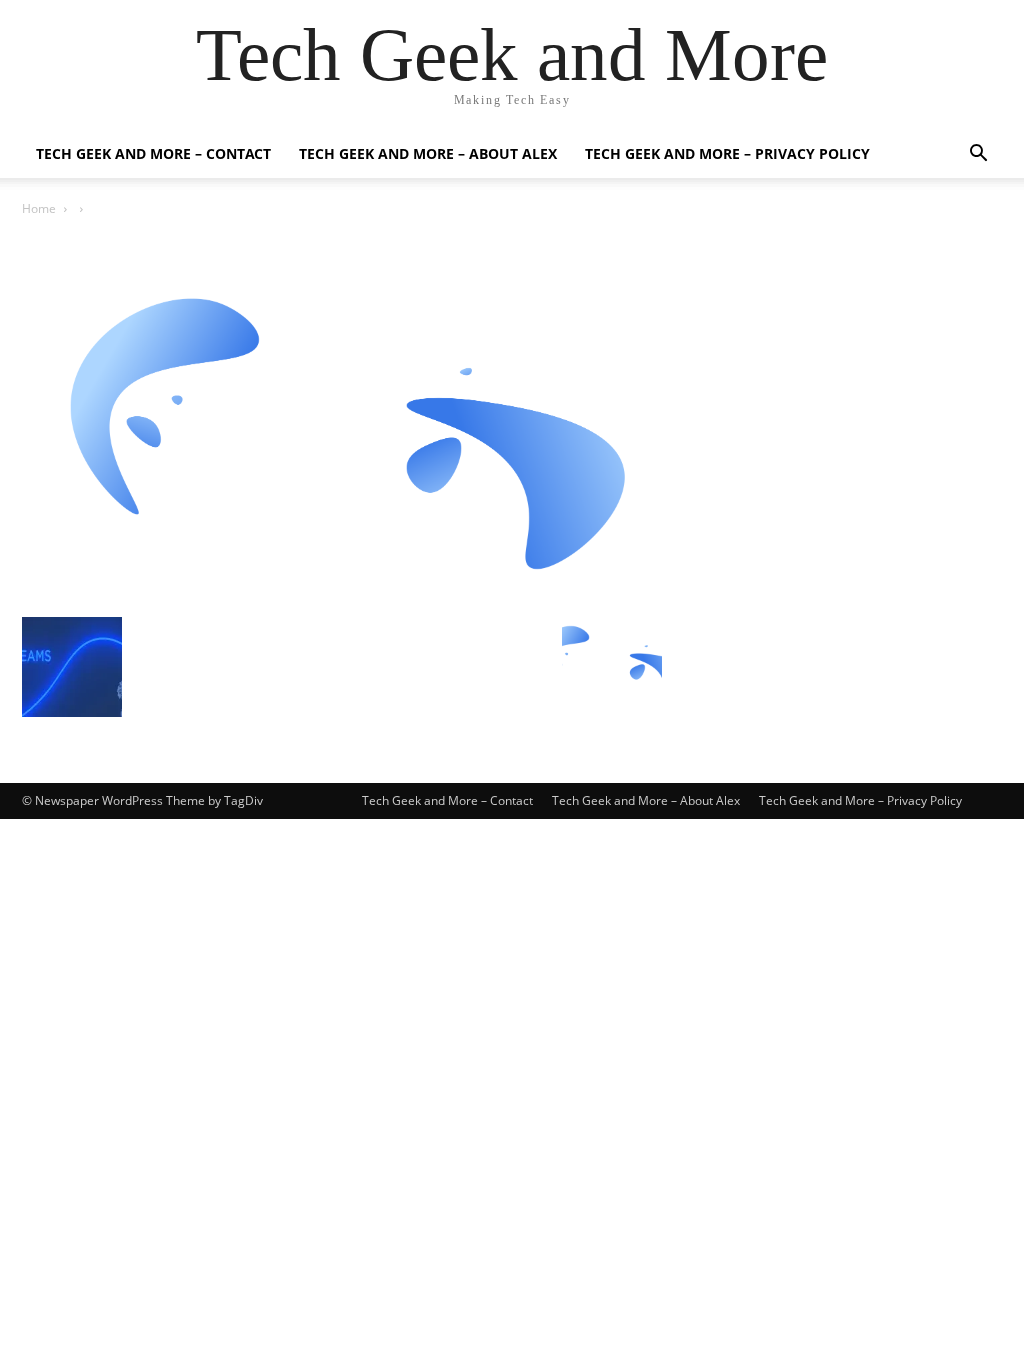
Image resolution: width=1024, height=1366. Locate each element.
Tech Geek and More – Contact (153, 153)
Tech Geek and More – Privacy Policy (727, 153)
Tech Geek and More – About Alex (428, 153)
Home (39, 208)
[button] (978, 155)
